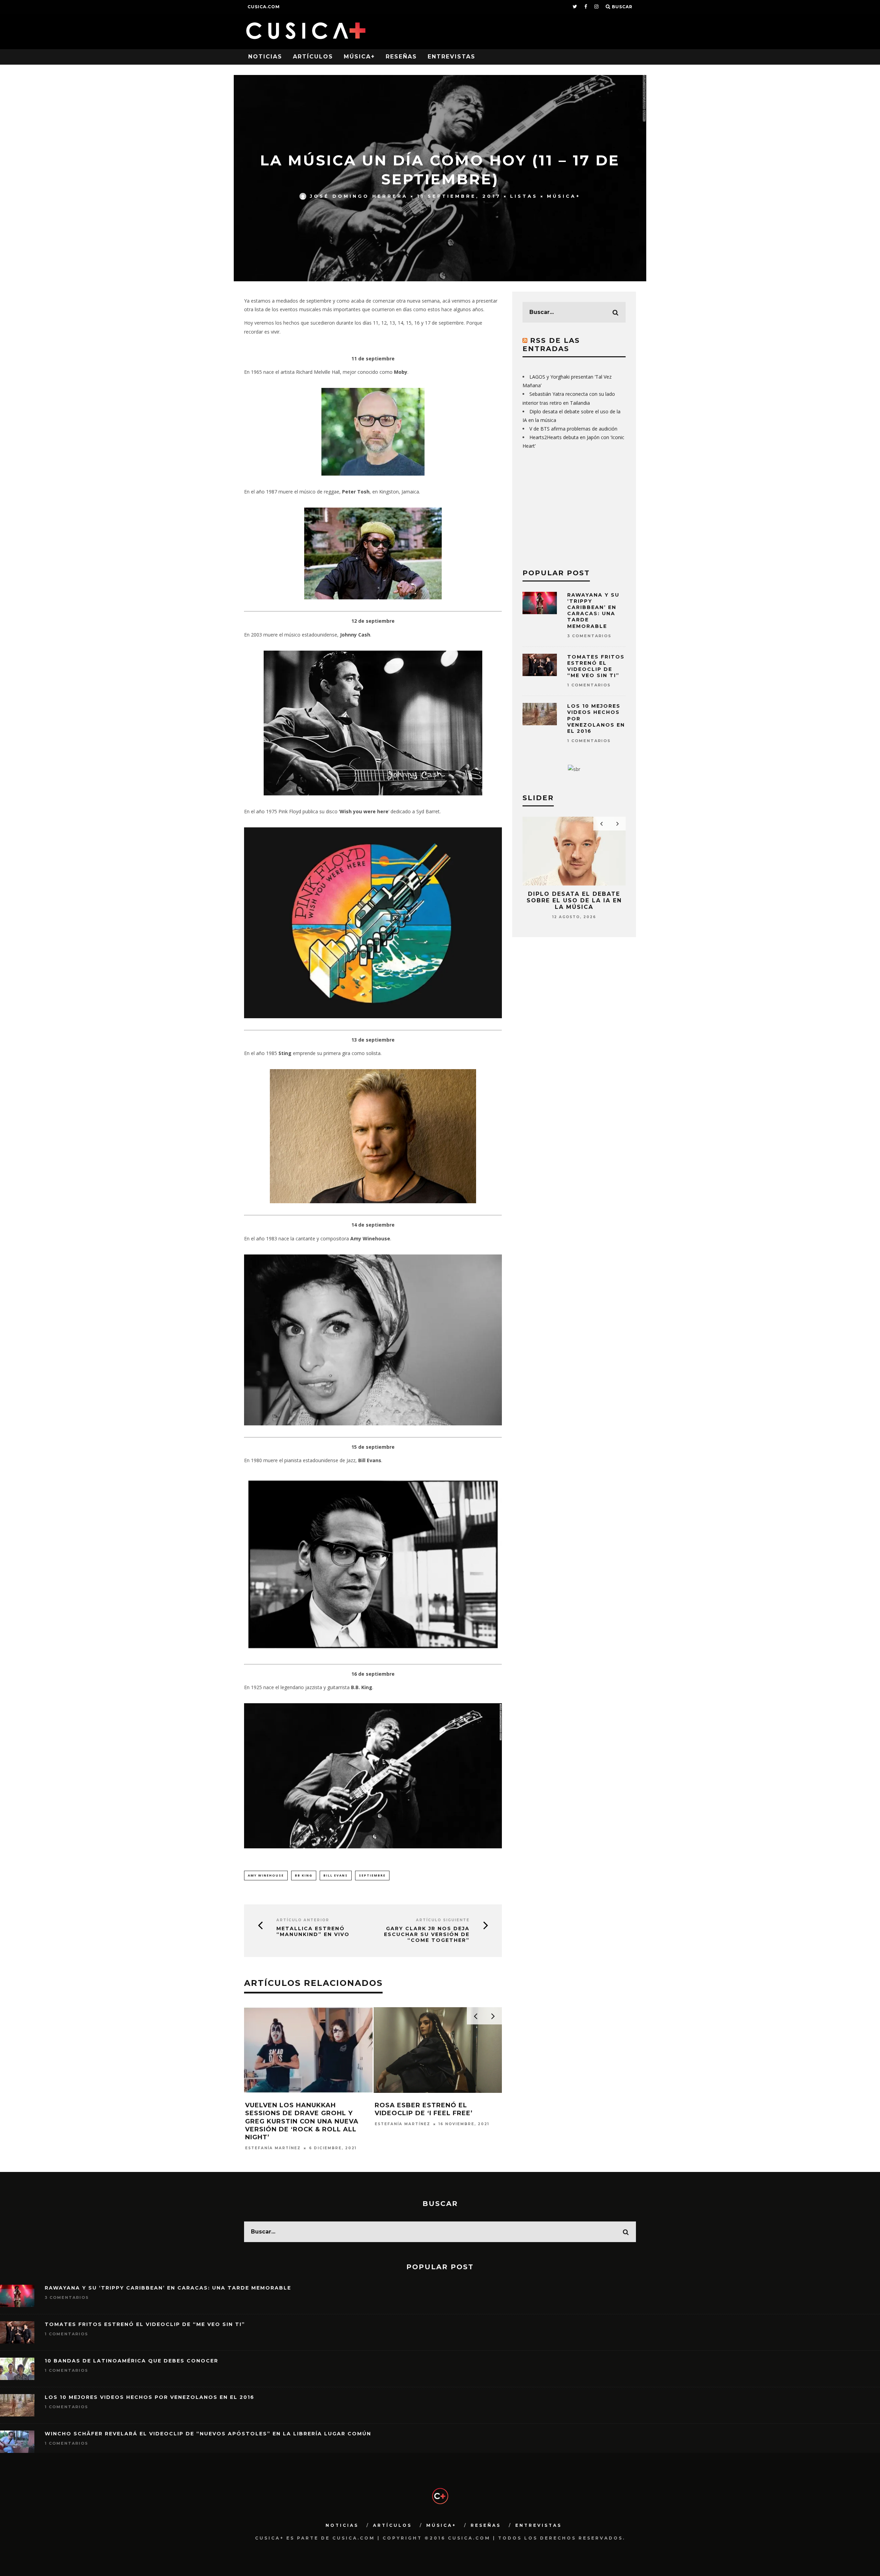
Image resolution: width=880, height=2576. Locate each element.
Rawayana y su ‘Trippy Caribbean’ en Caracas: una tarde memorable (593, 611)
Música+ (359, 57)
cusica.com (264, 7)
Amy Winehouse (266, 1875)
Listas (524, 196)
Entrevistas (452, 57)
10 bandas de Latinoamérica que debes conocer (131, 2361)
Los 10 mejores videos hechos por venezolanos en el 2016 (150, 2397)
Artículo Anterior (303, 1920)
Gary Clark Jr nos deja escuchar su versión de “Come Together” (427, 1934)
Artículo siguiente (443, 1920)
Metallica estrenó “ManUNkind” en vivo (313, 1932)
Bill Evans (336, 1875)
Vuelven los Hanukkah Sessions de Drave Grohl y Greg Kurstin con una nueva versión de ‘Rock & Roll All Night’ (302, 2121)
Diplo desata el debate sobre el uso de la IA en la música (574, 900)
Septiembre (372, 1875)
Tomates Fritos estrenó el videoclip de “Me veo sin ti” (596, 666)
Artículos (313, 57)
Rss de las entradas (551, 345)
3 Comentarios (589, 636)
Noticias (265, 57)
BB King (304, 1875)
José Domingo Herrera (359, 196)
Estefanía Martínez (273, 2148)
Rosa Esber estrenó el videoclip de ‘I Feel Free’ (424, 2109)
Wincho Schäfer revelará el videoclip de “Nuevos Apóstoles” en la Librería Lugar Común (208, 2434)
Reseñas (401, 57)
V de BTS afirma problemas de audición (573, 429)
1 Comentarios (589, 685)
